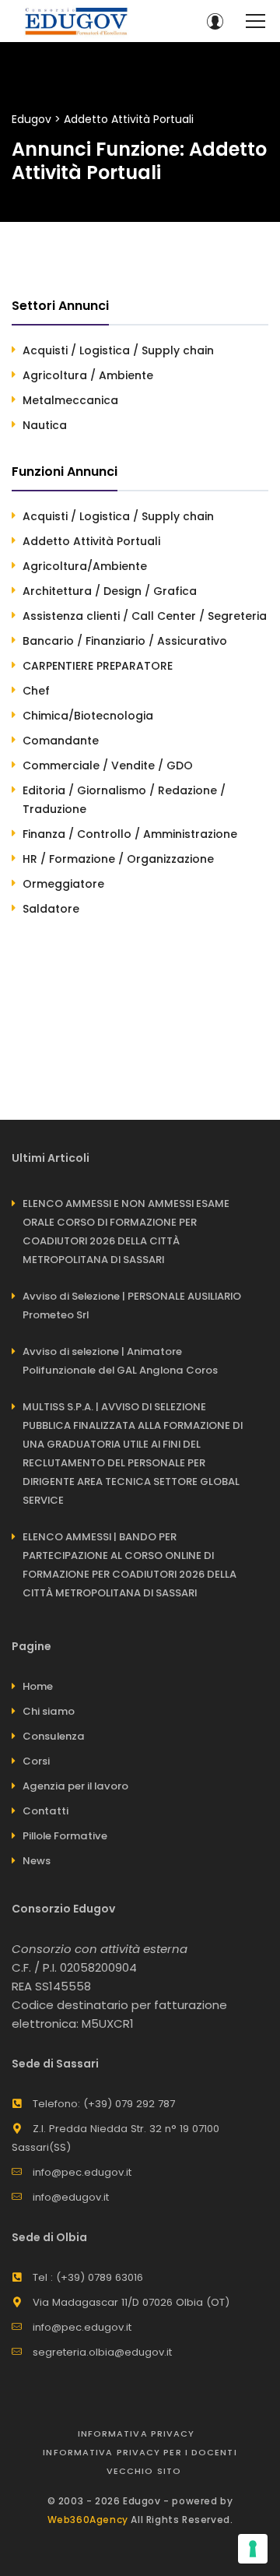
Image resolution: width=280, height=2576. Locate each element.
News (37, 1861)
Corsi (36, 1761)
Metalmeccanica (70, 400)
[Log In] (215, 21)
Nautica (45, 425)
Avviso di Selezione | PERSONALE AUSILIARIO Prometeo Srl (132, 1306)
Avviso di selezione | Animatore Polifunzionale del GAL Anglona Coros (120, 1361)
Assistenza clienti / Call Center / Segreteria (145, 616)
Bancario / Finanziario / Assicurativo (125, 641)
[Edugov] (76, 21)
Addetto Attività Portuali (91, 541)
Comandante (61, 741)
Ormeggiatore (63, 884)
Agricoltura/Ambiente (85, 566)
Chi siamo (49, 1711)
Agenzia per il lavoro (75, 1786)
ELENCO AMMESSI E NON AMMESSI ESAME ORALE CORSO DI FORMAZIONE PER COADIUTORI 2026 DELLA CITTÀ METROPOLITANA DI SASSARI (126, 1232)
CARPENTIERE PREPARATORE (98, 666)
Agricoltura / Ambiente (88, 375)
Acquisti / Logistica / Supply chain (118, 350)
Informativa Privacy (136, 2433)
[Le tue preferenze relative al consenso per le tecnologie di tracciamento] (253, 2549)
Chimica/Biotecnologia (88, 716)
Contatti (45, 1811)
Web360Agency (88, 2520)
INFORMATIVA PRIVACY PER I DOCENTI (140, 2452)
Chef (36, 691)
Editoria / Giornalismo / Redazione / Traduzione (124, 800)
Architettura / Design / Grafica (110, 591)
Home (38, 1686)
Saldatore (51, 909)
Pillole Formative (65, 1836)
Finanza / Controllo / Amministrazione (130, 834)
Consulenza (54, 1736)
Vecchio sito (144, 2471)
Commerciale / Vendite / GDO (108, 765)
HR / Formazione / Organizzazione (118, 859)
